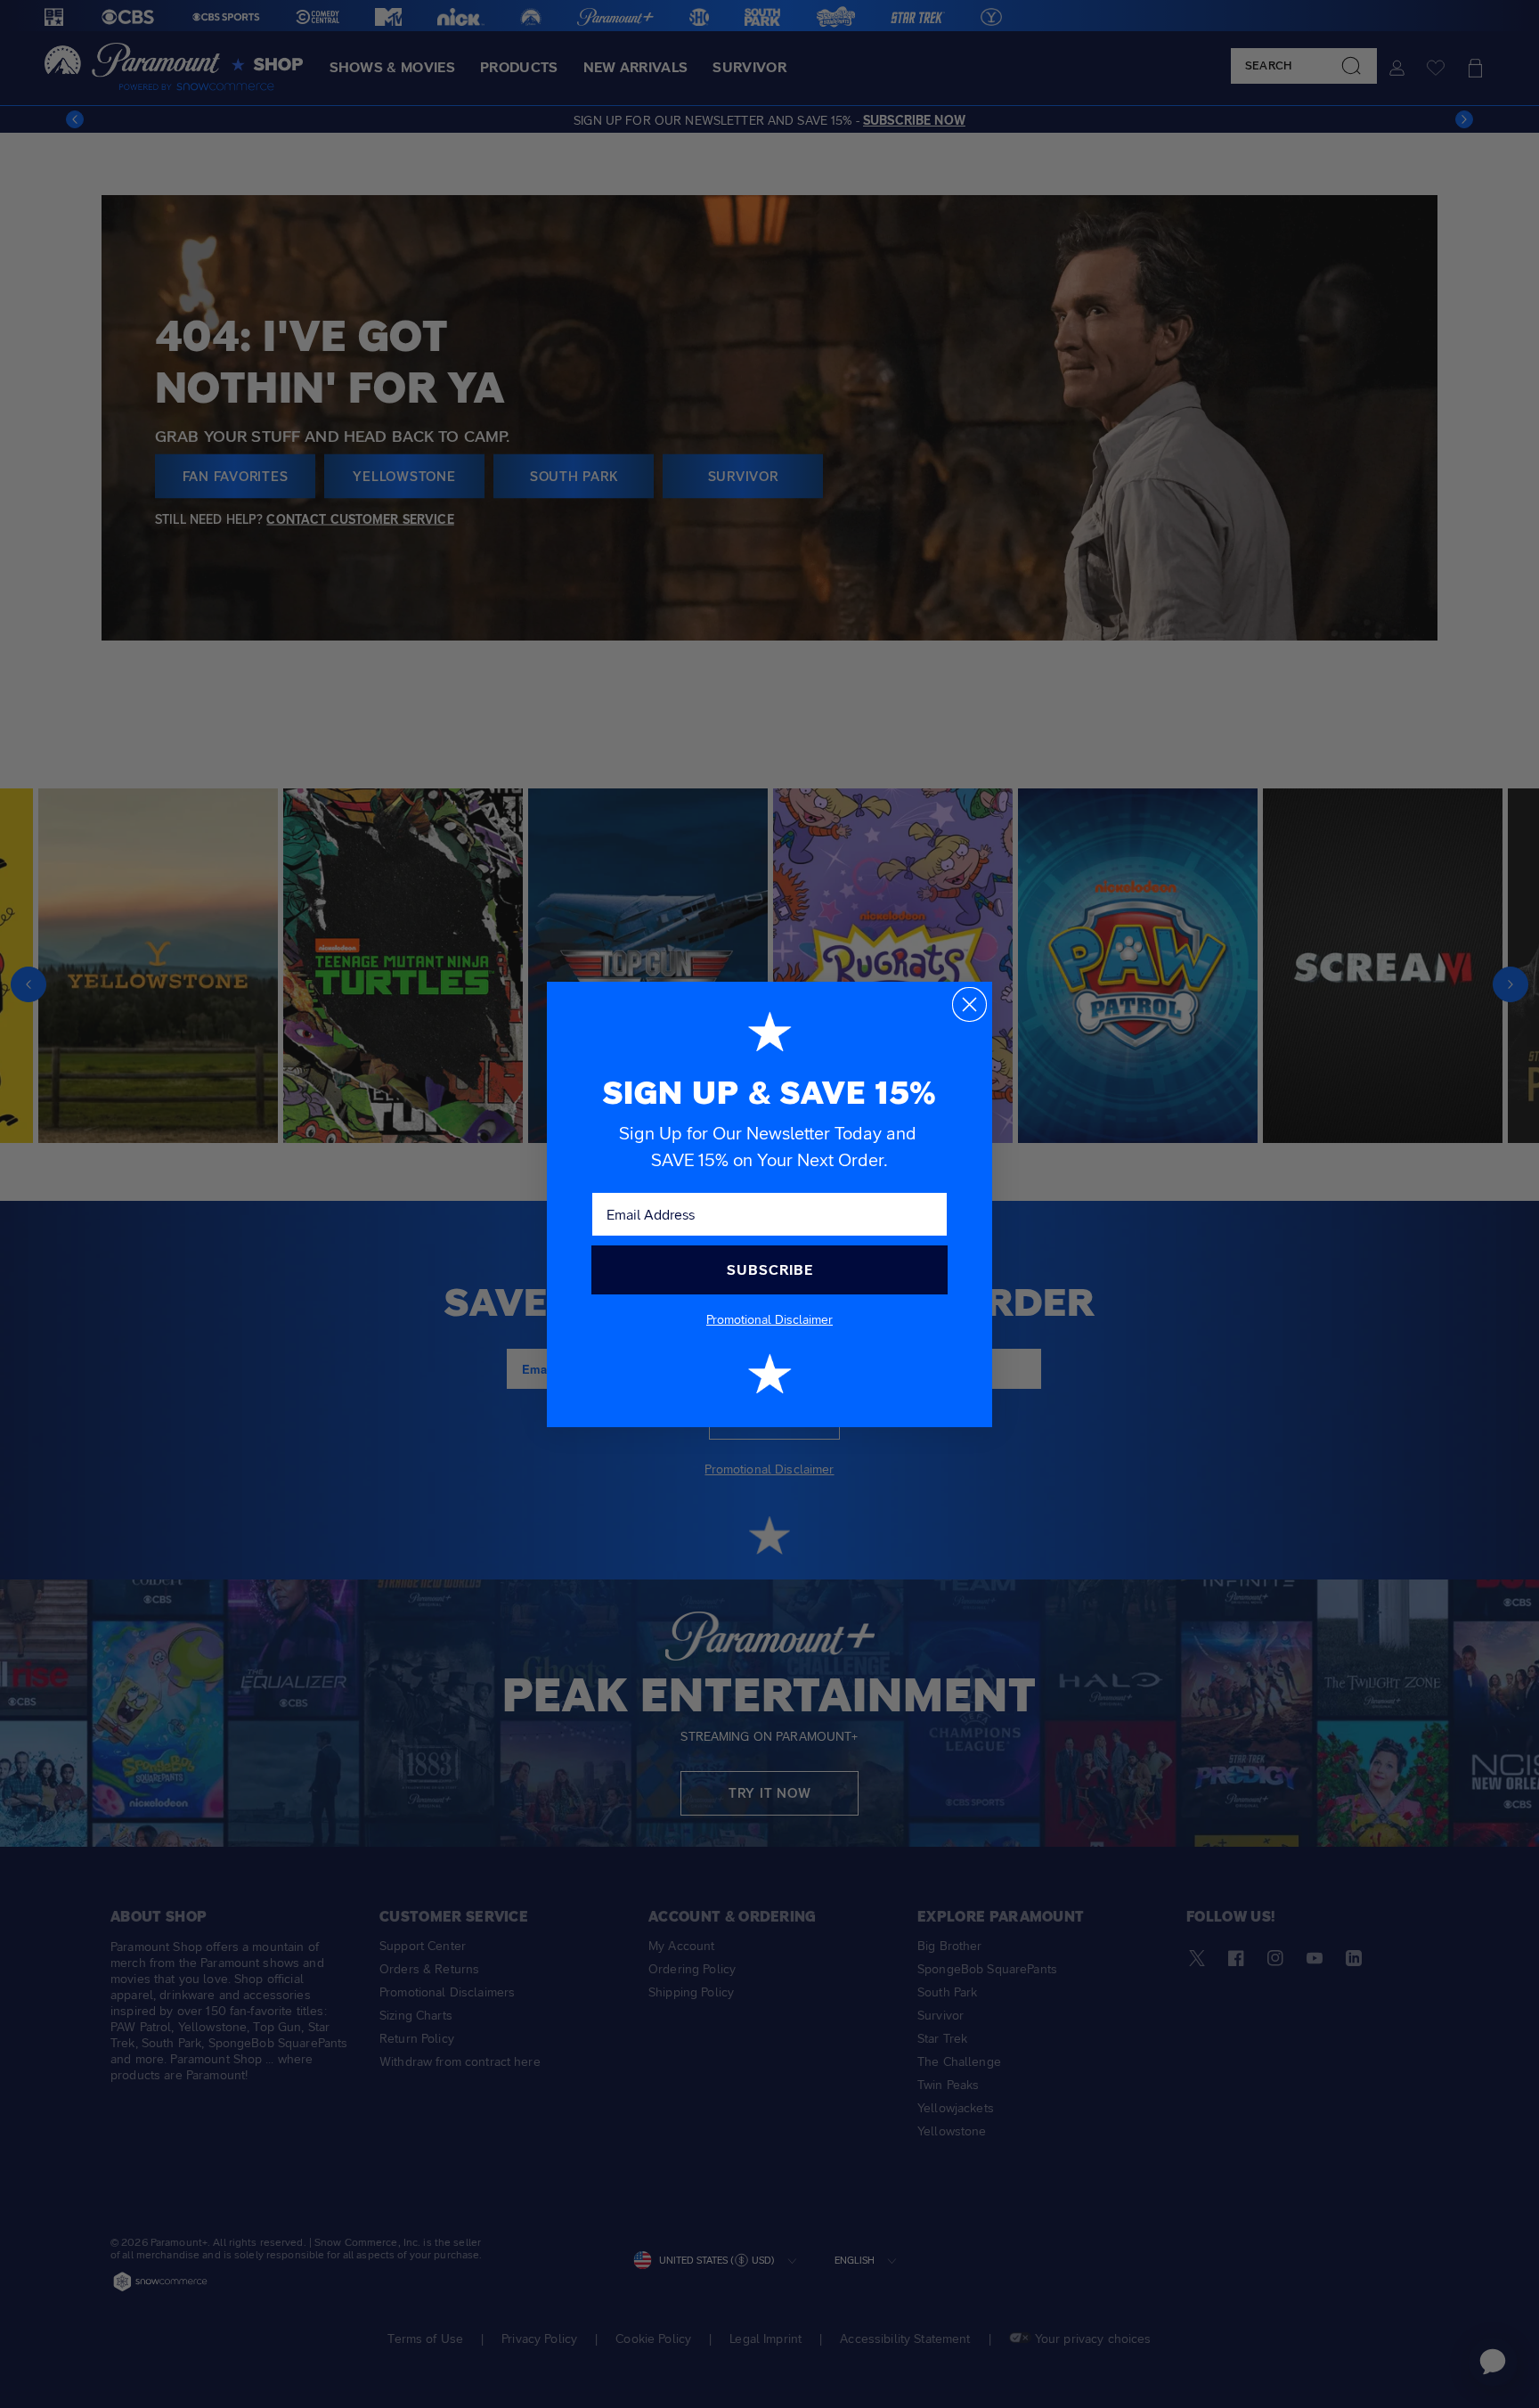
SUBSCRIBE (770, 1270)
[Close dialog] (969, 1004)
